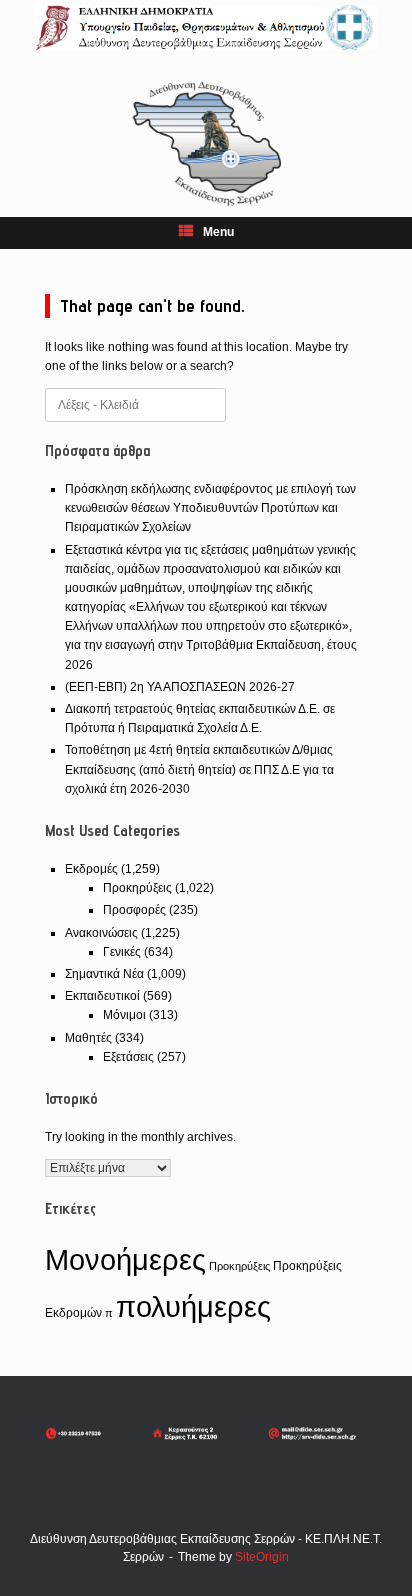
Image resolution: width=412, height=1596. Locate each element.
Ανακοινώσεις (101, 933)
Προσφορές (134, 910)
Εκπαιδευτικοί (102, 996)
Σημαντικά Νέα (104, 974)
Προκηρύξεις (137, 888)
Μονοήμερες (125, 1260)
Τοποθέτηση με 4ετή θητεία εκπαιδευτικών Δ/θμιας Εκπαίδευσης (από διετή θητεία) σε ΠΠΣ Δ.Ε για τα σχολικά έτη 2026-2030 (199, 769)
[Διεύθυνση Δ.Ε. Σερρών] (206, 28)
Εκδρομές (91, 869)
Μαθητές (88, 1038)
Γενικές (122, 952)
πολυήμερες (193, 1306)
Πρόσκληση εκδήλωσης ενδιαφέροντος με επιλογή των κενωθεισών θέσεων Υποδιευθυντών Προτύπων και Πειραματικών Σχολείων (210, 508)
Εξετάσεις (128, 1057)
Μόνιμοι (124, 1015)
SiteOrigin (262, 1557)
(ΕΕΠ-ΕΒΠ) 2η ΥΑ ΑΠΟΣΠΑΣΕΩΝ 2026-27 (180, 687)
